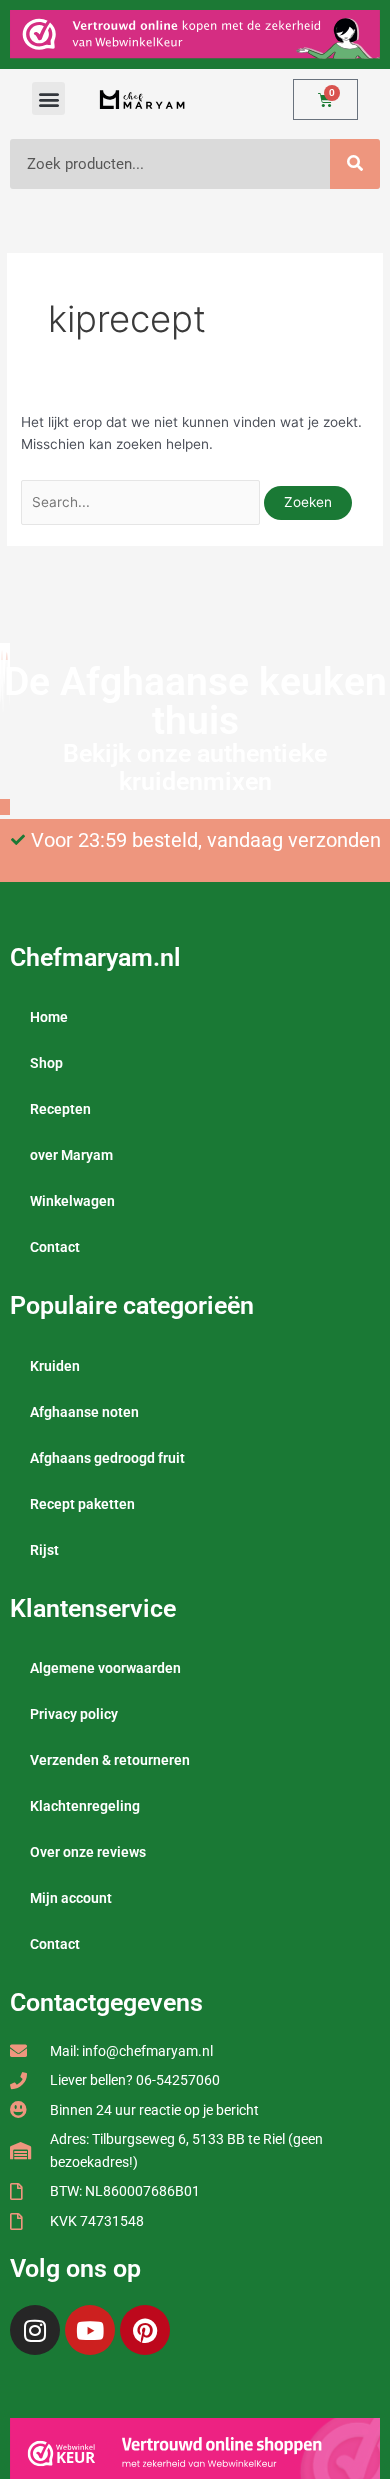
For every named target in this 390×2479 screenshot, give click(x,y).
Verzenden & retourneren (110, 1760)
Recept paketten (82, 1504)
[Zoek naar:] (142, 502)
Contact (55, 1247)
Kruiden (55, 1366)
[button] (48, 98)
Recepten (60, 1109)
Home (49, 1017)
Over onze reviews (88, 1852)
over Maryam (71, 1155)
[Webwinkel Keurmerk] (195, 2452)
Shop (46, 1063)
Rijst (44, 1550)
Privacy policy (74, 1714)
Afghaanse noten (84, 1412)
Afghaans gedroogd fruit (107, 1458)
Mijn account (71, 1898)
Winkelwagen (72, 1201)
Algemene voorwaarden (105, 1668)
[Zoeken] (355, 164)
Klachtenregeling (85, 1806)
